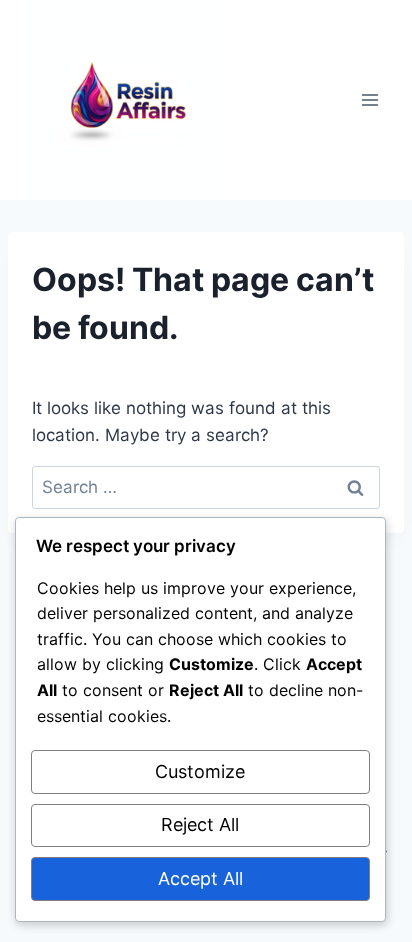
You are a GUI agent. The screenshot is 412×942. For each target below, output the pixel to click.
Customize (200, 771)
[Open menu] (369, 99)
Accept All (200, 878)
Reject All (200, 824)
